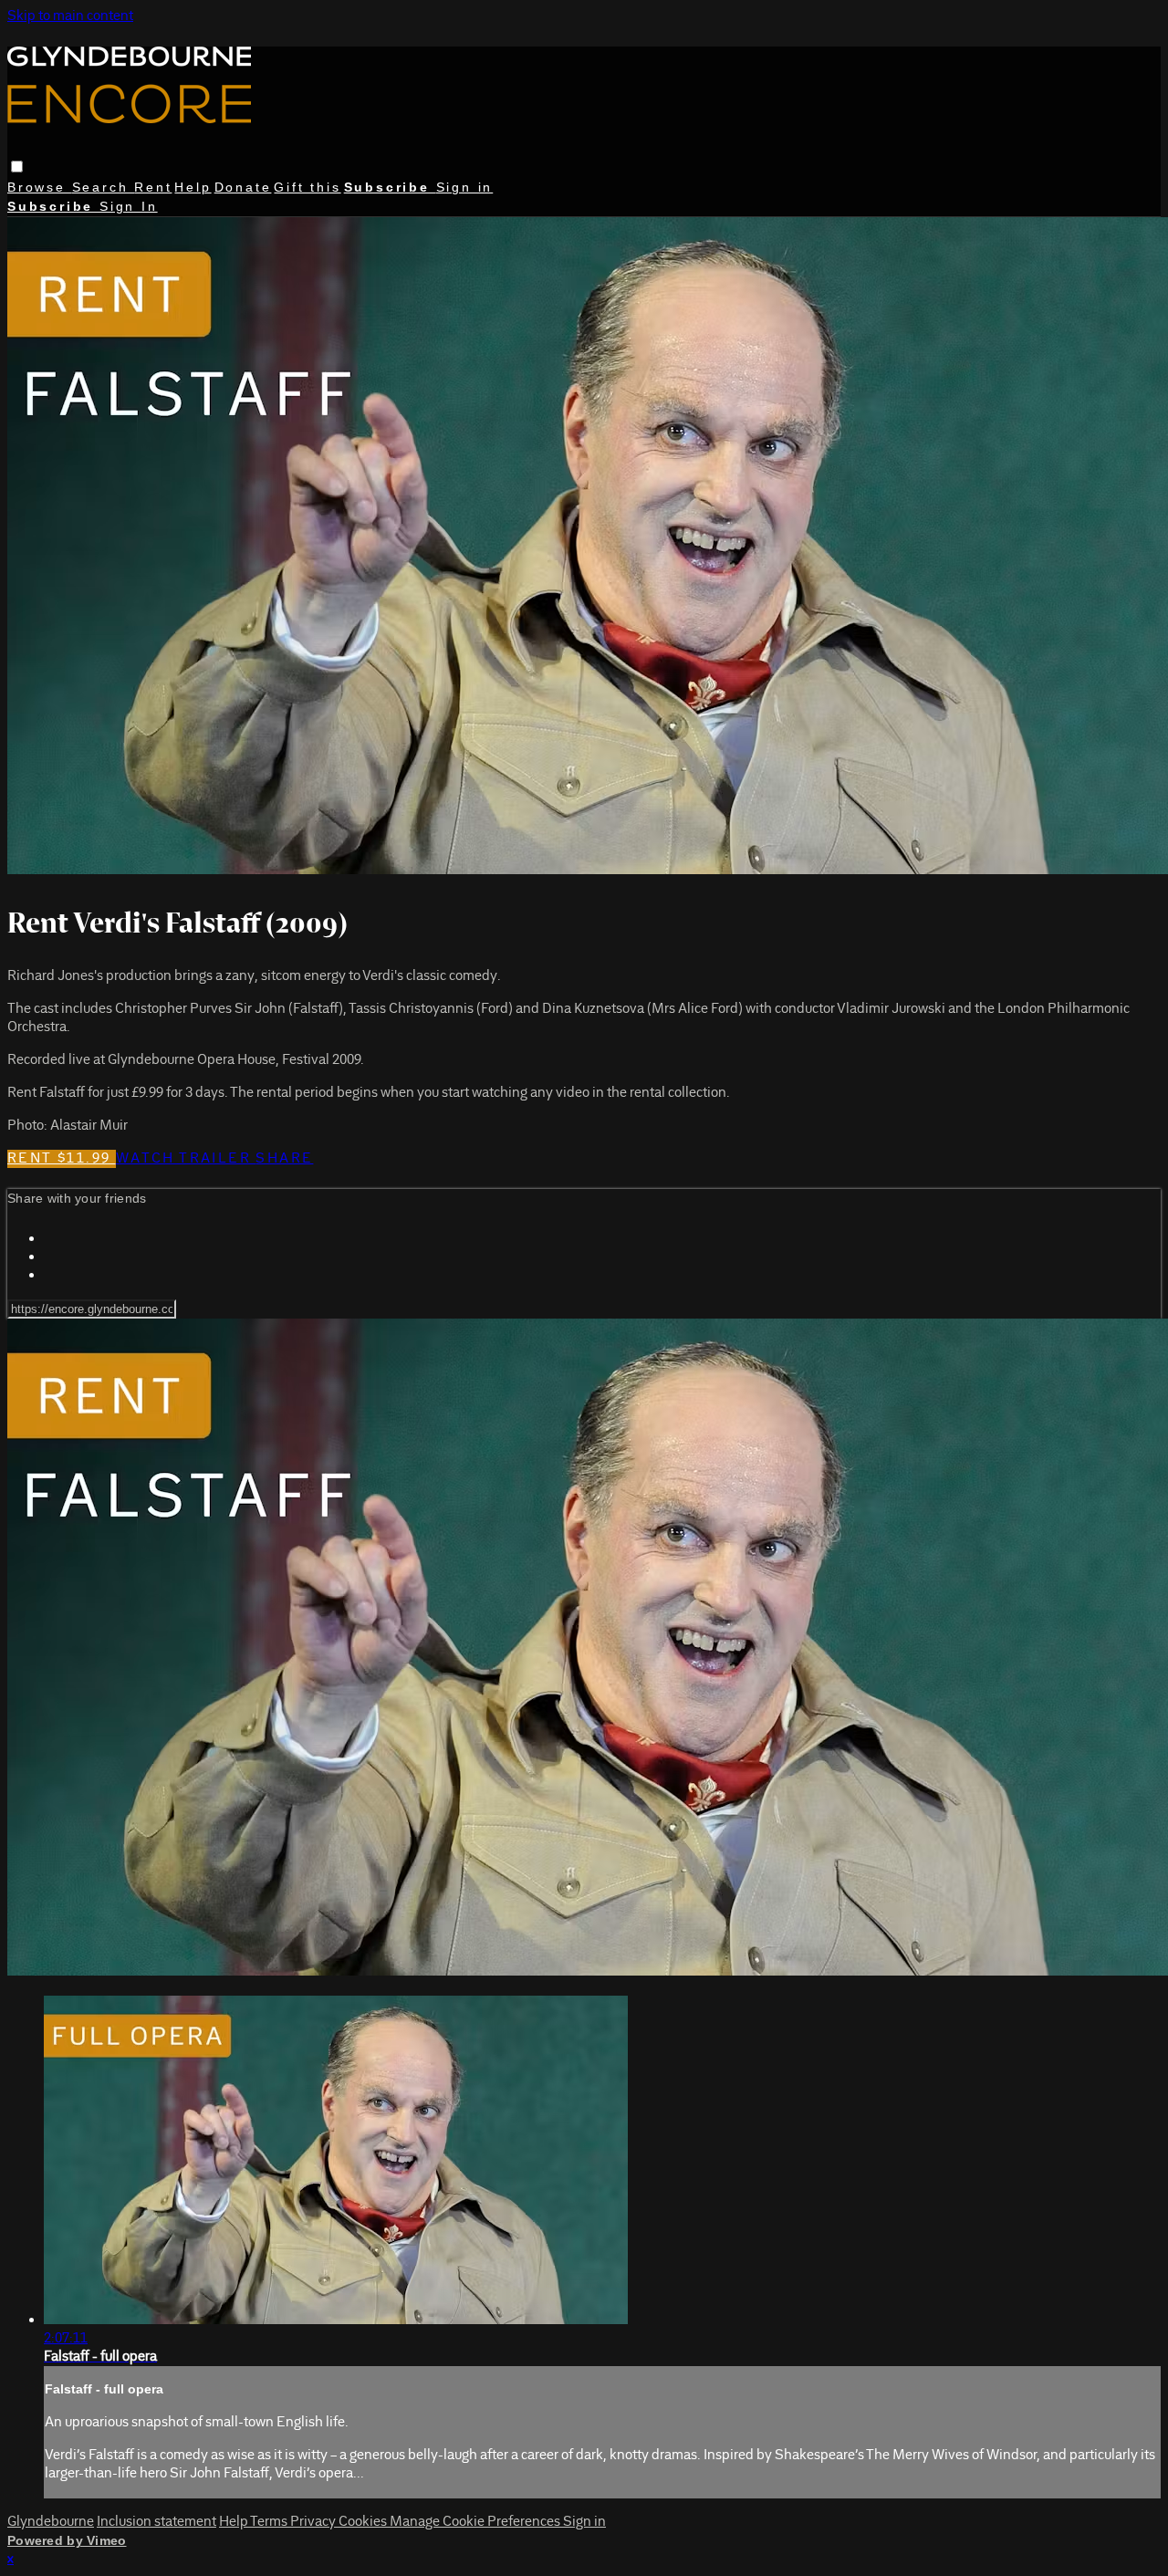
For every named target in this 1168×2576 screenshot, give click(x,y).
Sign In (129, 206)
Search (104, 187)
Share (284, 1159)
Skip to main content (70, 16)
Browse (40, 187)
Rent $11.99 (62, 1159)
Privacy (314, 2522)
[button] (17, 167)
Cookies (364, 2522)
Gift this (307, 187)
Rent (153, 187)
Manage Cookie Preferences (476, 2522)
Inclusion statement (156, 2522)
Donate (243, 187)
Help (193, 187)
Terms (270, 2522)
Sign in (465, 187)
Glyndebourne (51, 2522)
